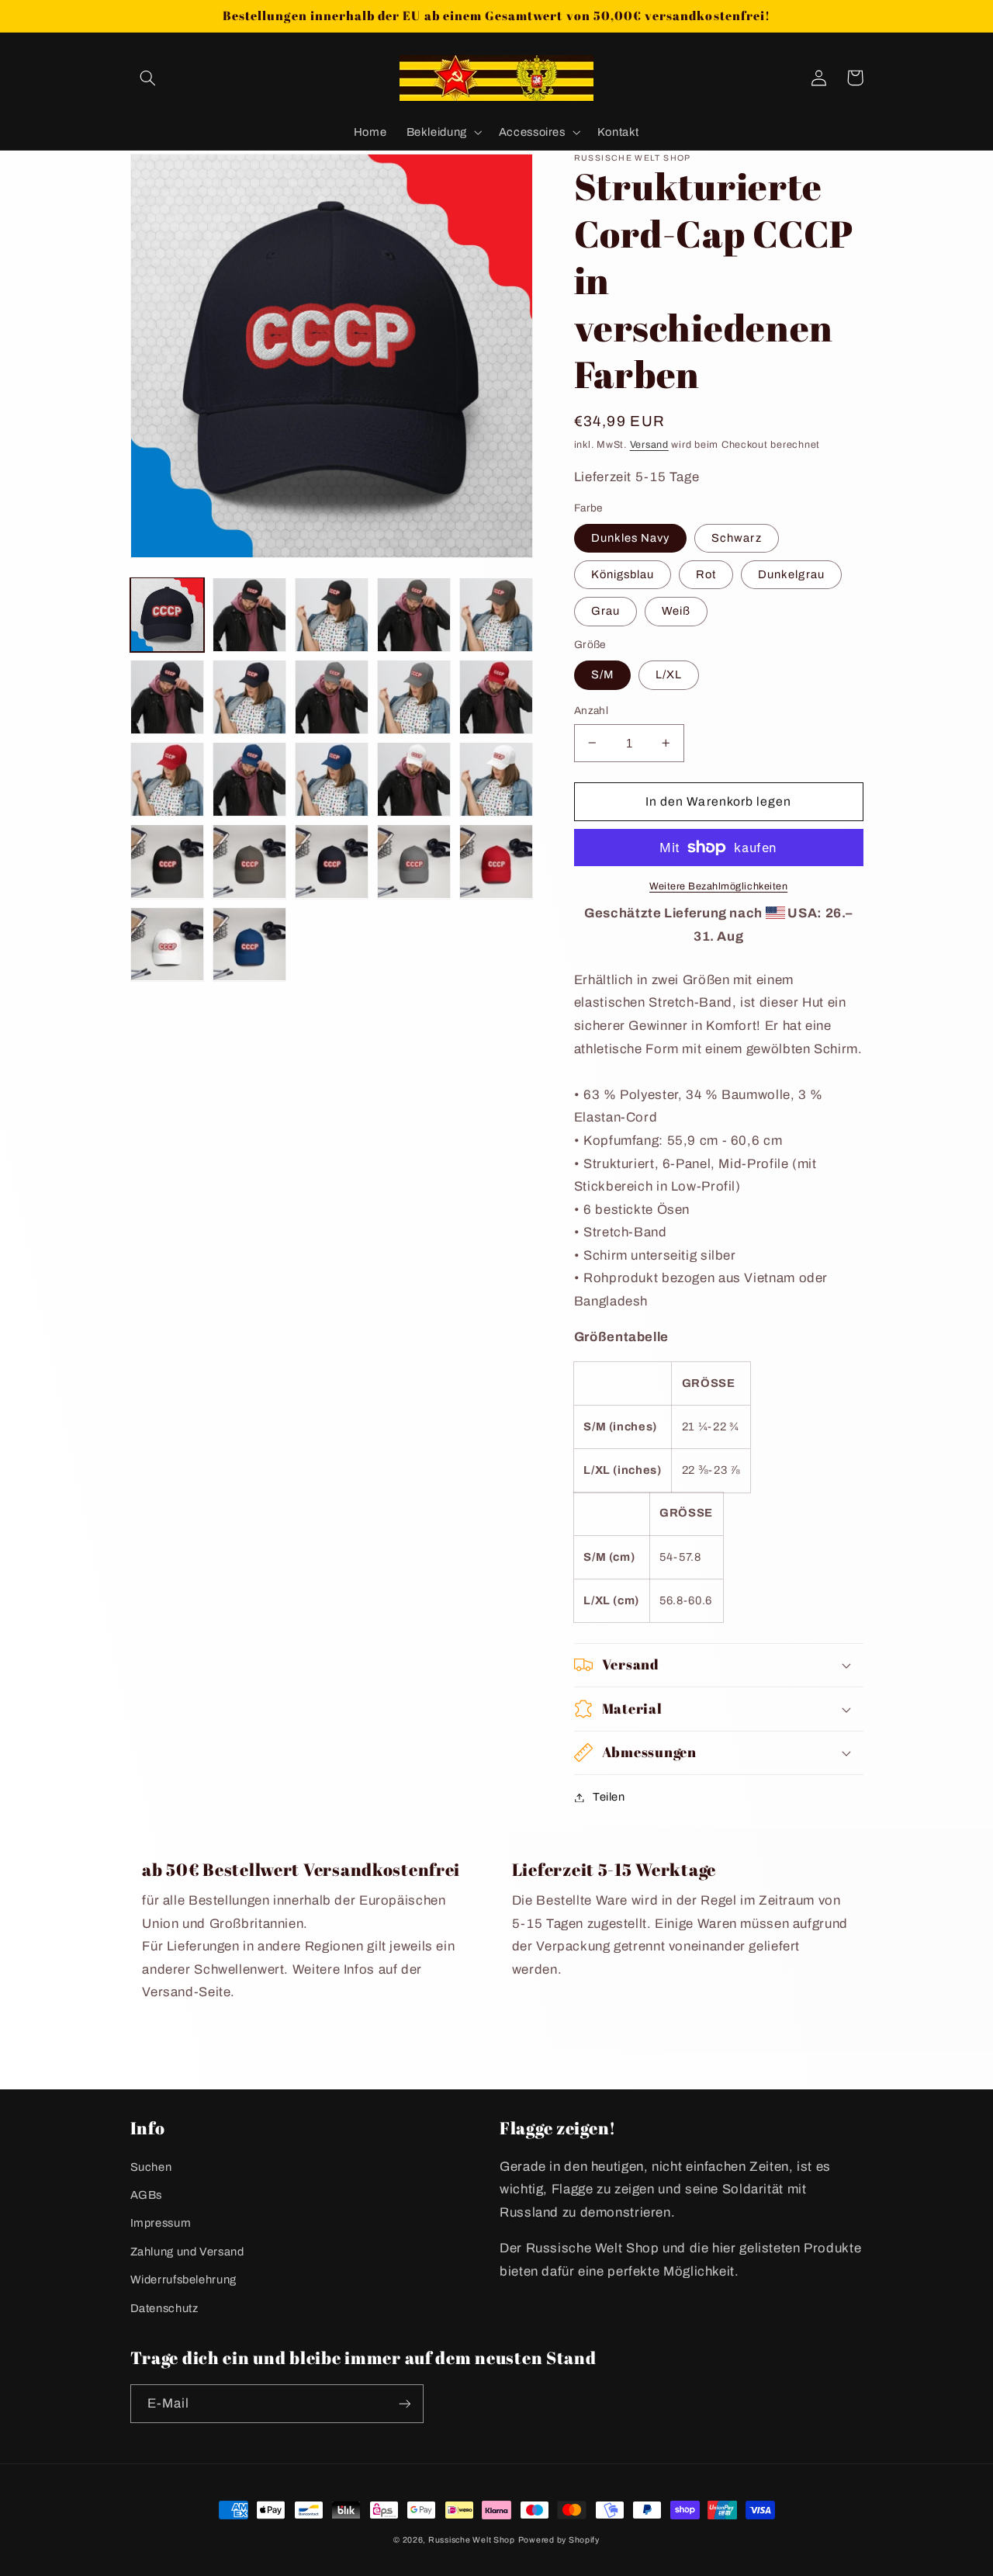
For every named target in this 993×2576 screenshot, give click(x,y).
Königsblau (623, 574)
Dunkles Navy (631, 538)
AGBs (147, 2195)
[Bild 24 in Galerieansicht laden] (332, 862)
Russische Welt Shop (472, 2540)
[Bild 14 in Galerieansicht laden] (332, 697)
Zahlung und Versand (187, 2252)
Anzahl (592, 711)
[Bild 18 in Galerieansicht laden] (250, 779)
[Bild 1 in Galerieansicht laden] (168, 615)
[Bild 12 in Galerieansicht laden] (168, 697)
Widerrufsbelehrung (183, 2280)
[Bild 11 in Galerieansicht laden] (496, 615)
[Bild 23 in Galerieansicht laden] (250, 862)
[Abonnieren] (404, 2403)
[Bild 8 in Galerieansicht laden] (250, 615)
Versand (649, 445)
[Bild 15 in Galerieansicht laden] (414, 697)
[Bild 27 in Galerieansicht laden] (168, 945)
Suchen (151, 2167)
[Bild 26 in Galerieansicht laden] (496, 862)
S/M (602, 674)
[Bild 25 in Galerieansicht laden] (414, 862)
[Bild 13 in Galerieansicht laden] (250, 697)
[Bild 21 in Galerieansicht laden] (496, 779)
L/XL (669, 674)
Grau (605, 611)
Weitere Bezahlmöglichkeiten (718, 886)
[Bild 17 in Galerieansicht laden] (168, 779)
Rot (706, 574)
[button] (148, 78)
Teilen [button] (609, 1797)
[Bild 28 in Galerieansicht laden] (250, 945)
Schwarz (736, 538)
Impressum (161, 2223)
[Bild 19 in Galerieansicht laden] (332, 779)
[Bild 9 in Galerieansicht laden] (332, 615)
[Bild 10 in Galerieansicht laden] (414, 615)
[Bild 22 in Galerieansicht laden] (168, 862)
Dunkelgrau (791, 574)
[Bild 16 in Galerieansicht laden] (496, 697)
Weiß (676, 611)
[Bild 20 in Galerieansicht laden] (414, 779)
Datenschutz (164, 2308)
